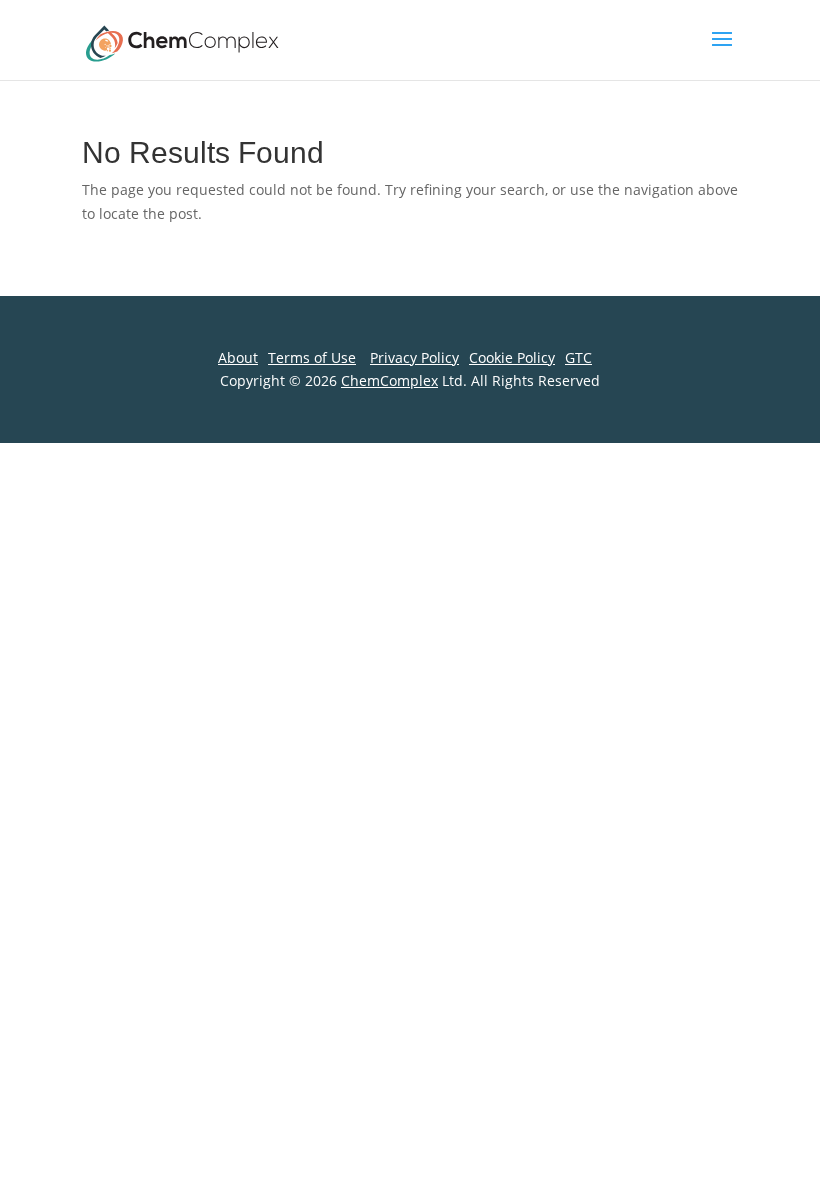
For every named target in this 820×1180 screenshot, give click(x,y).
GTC (578, 357)
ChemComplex (389, 380)
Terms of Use (312, 357)
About (238, 357)
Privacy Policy (414, 357)
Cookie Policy (512, 357)
